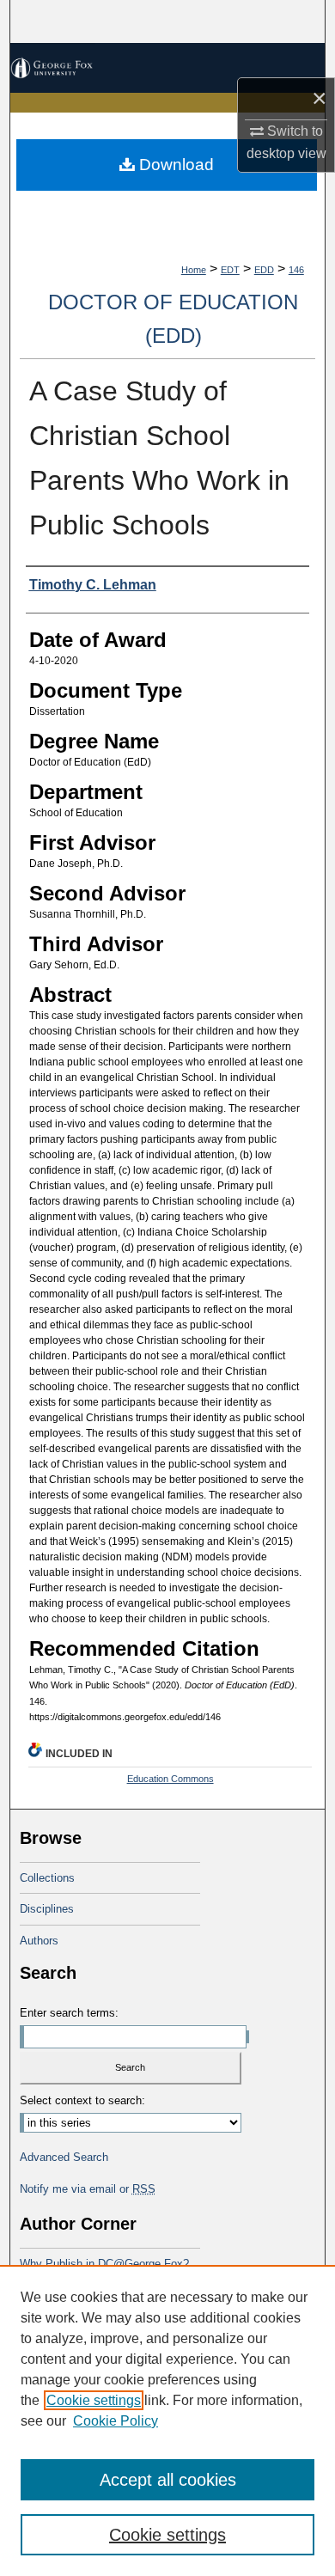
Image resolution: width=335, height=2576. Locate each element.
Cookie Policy (116, 2421)
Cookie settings (94, 2400)
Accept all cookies (168, 2480)
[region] (167, 2420)
